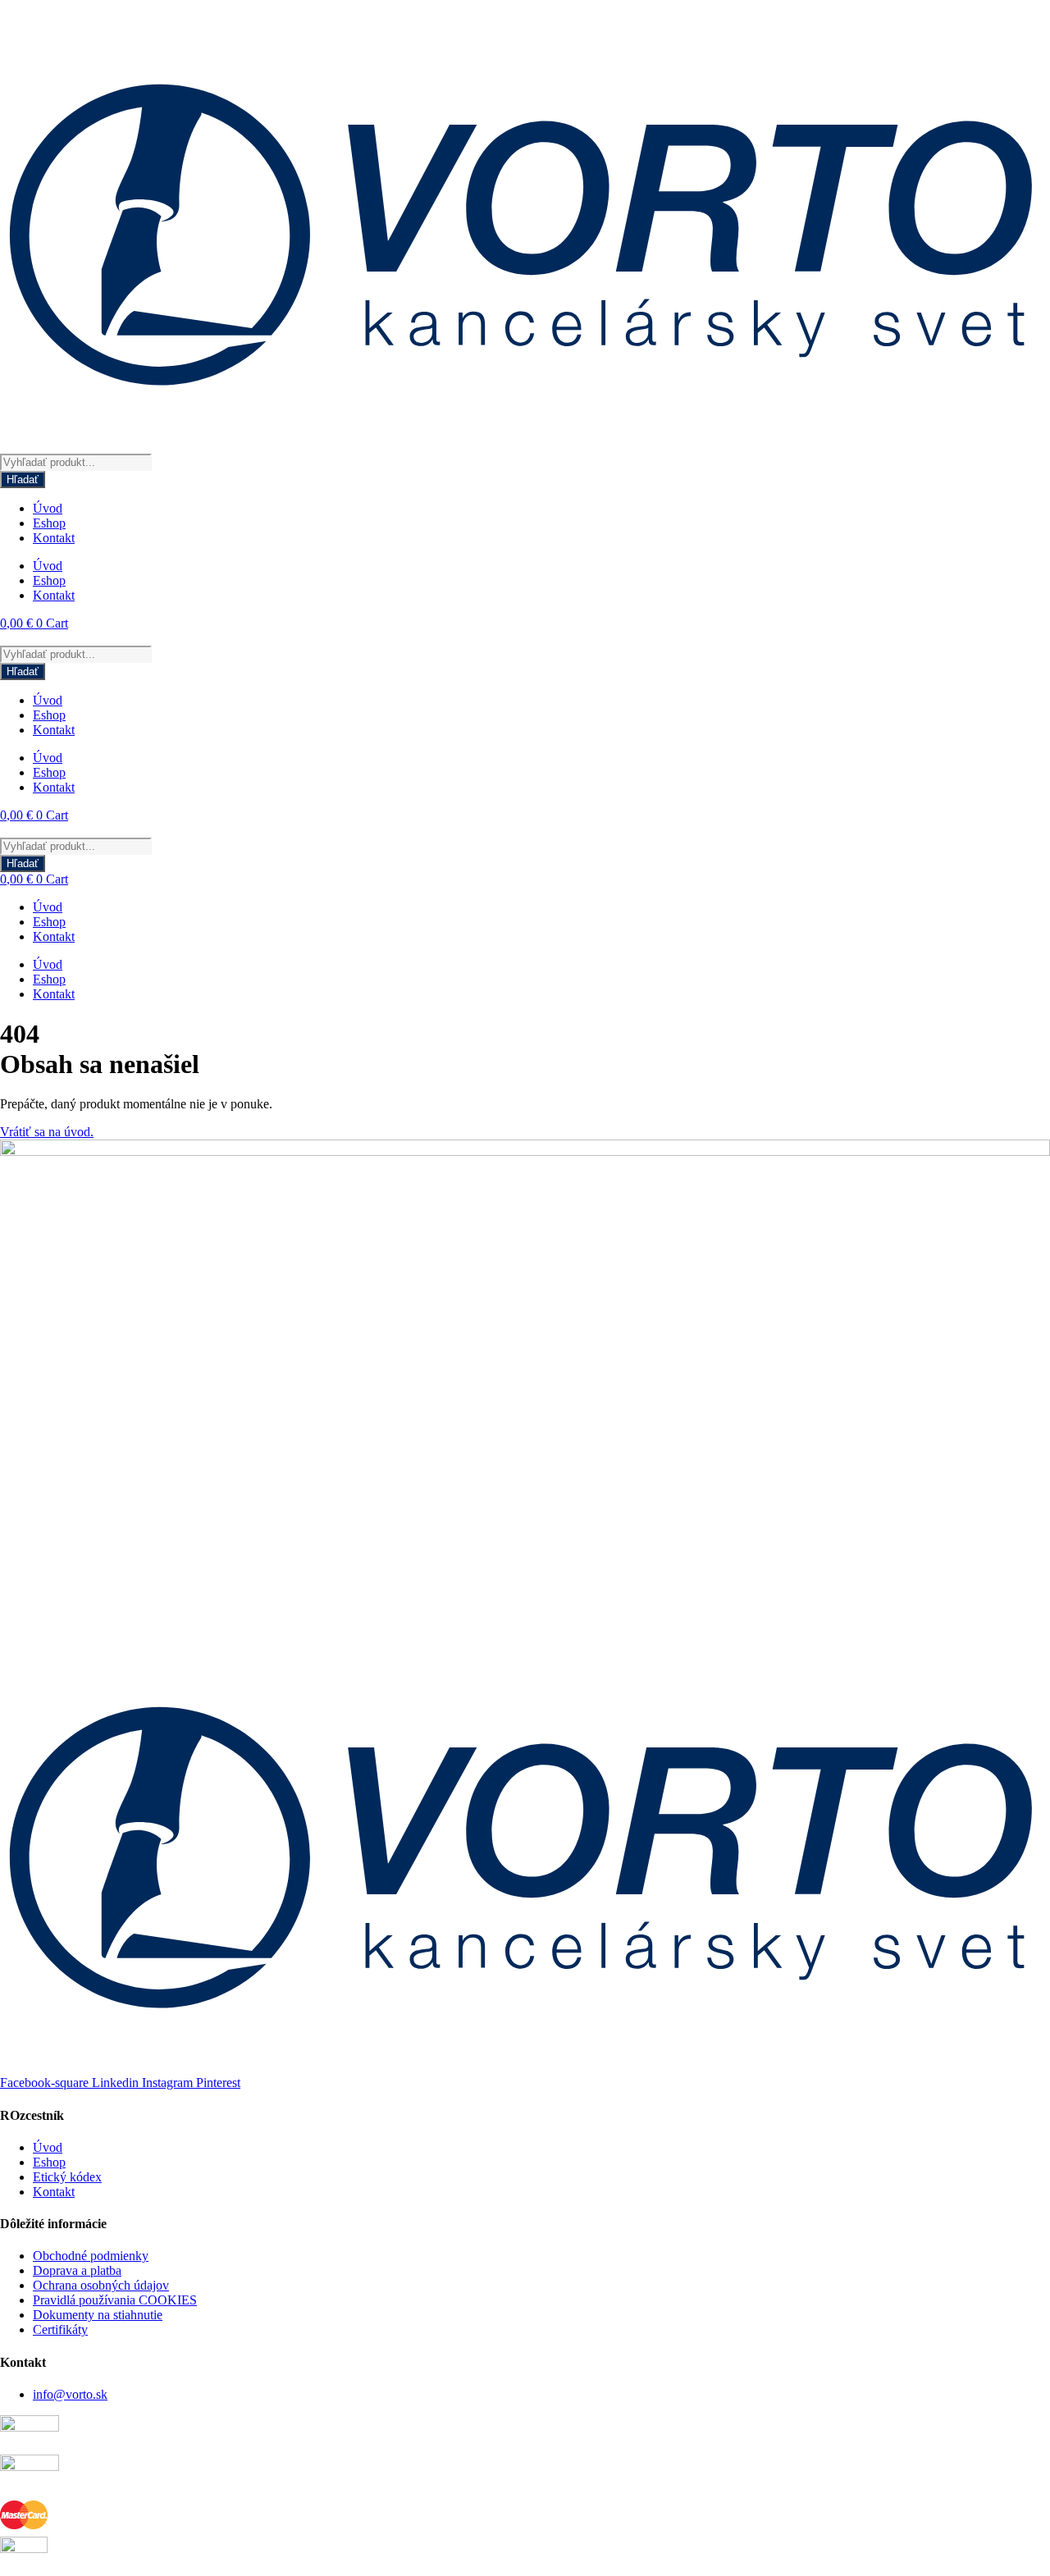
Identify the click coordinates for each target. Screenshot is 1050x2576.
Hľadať (23, 480)
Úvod (48, 508)
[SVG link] (525, 227)
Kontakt (54, 538)
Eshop (49, 523)
